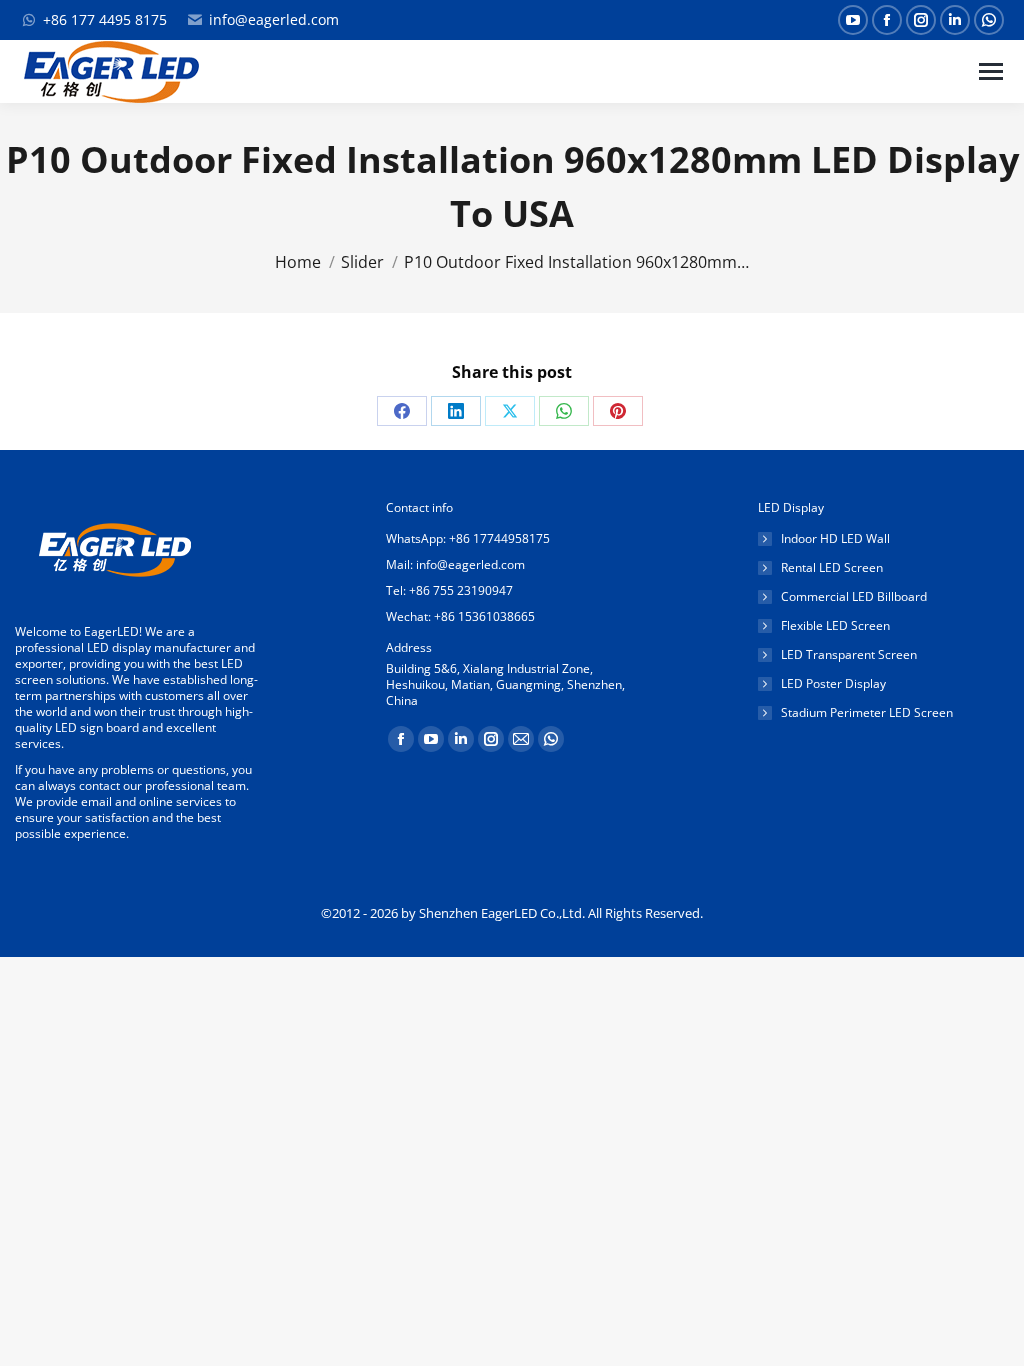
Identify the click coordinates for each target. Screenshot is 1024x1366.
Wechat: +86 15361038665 (460, 616)
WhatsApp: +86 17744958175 (468, 538)
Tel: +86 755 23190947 (449, 590)
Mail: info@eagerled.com (455, 564)
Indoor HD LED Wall (835, 539)
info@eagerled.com (274, 19)
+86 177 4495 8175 (105, 19)
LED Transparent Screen (849, 655)
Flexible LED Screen (835, 626)
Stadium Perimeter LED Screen (867, 713)
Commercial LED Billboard (854, 597)
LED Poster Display (833, 684)
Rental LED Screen (832, 568)
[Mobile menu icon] (991, 71)
